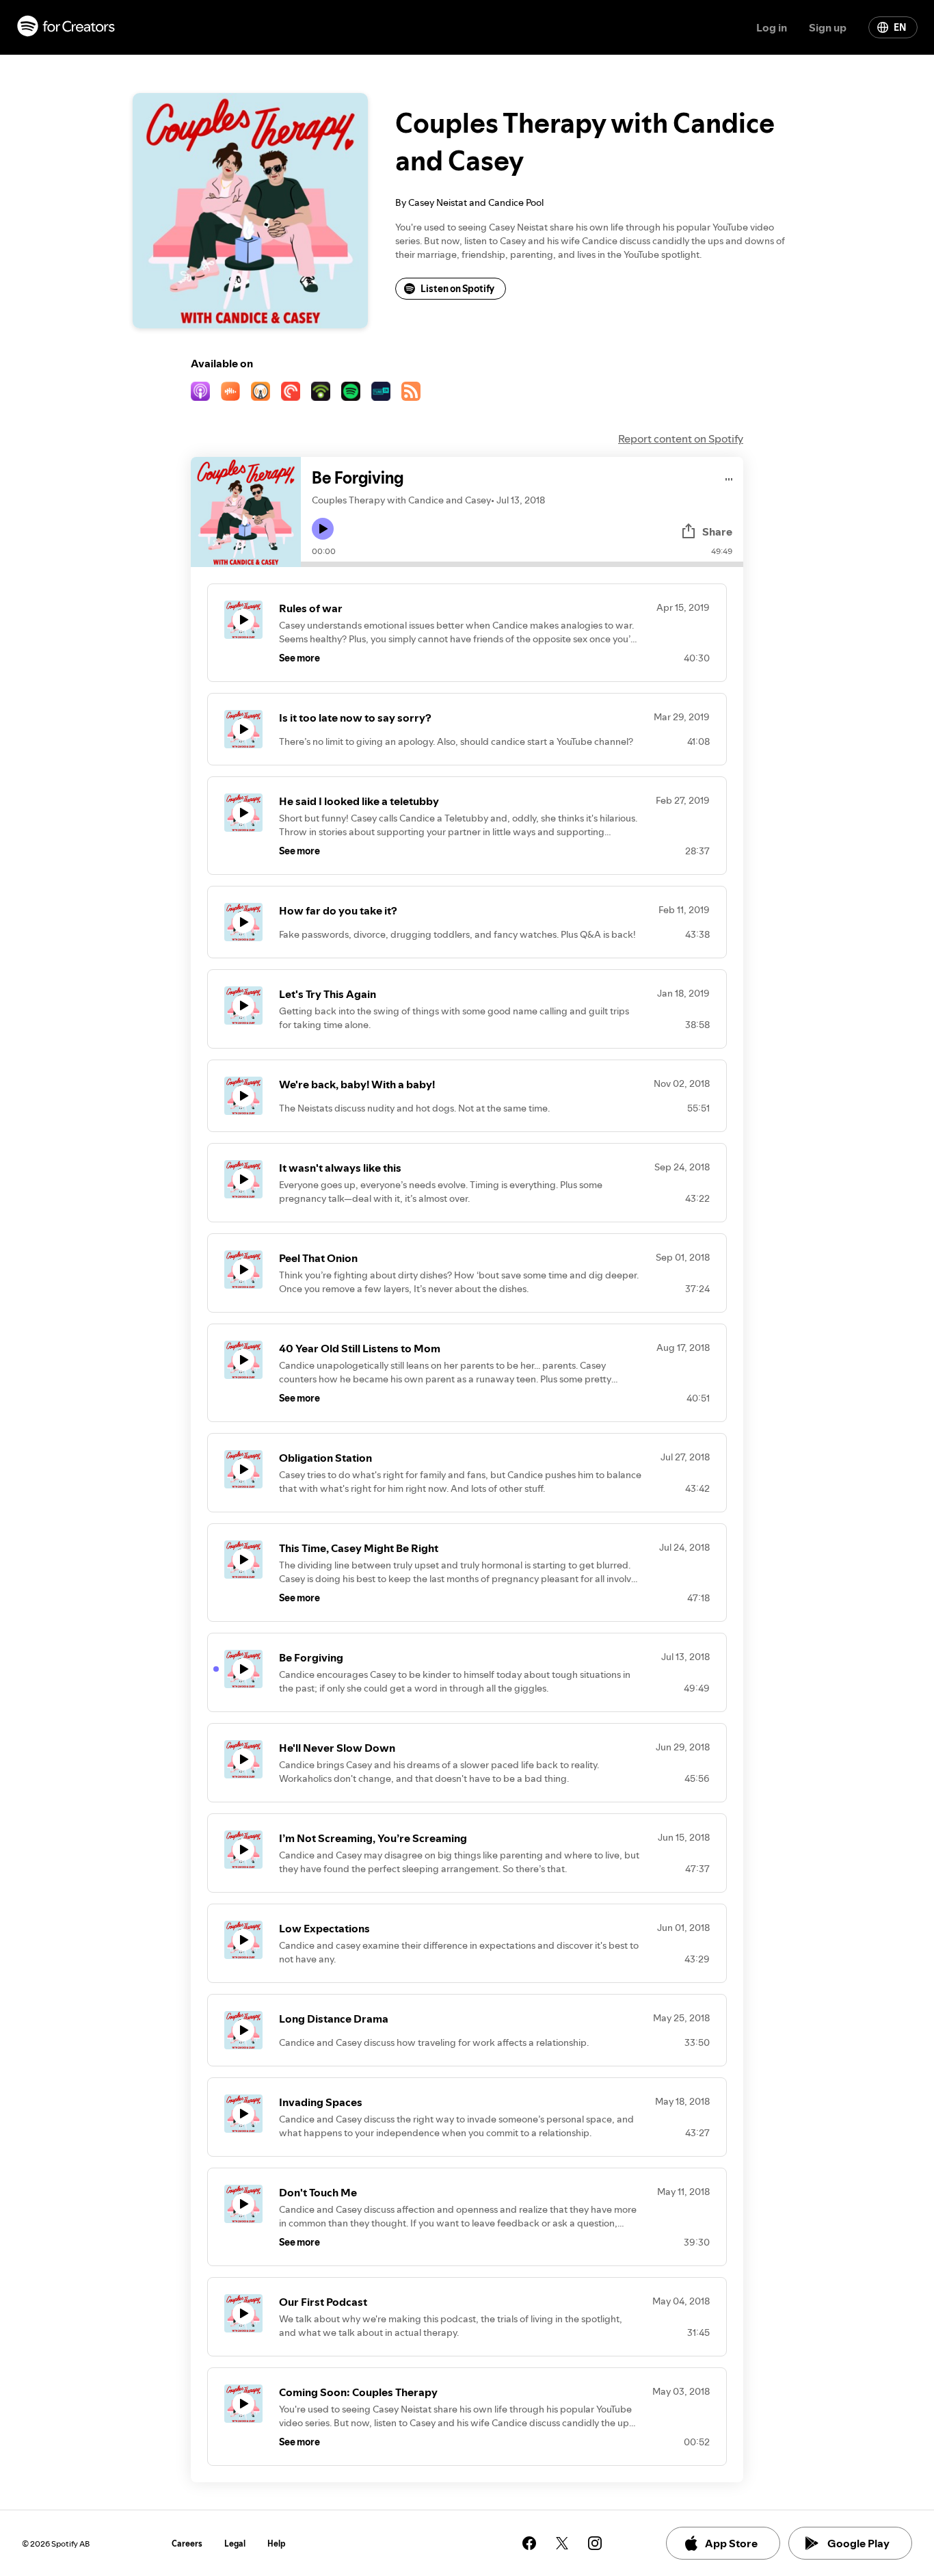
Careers (187, 2544)
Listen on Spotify (457, 289)
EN (900, 27)
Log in (772, 27)
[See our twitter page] (562, 2543)
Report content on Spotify (681, 438)
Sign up (828, 27)
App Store (731, 2543)
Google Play (858, 2543)
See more (299, 658)
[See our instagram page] (595, 2543)
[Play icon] (323, 529)
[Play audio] (729, 477)
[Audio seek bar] (522, 564)
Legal (235, 2544)
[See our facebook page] (529, 2543)
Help (277, 2544)
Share (717, 531)
